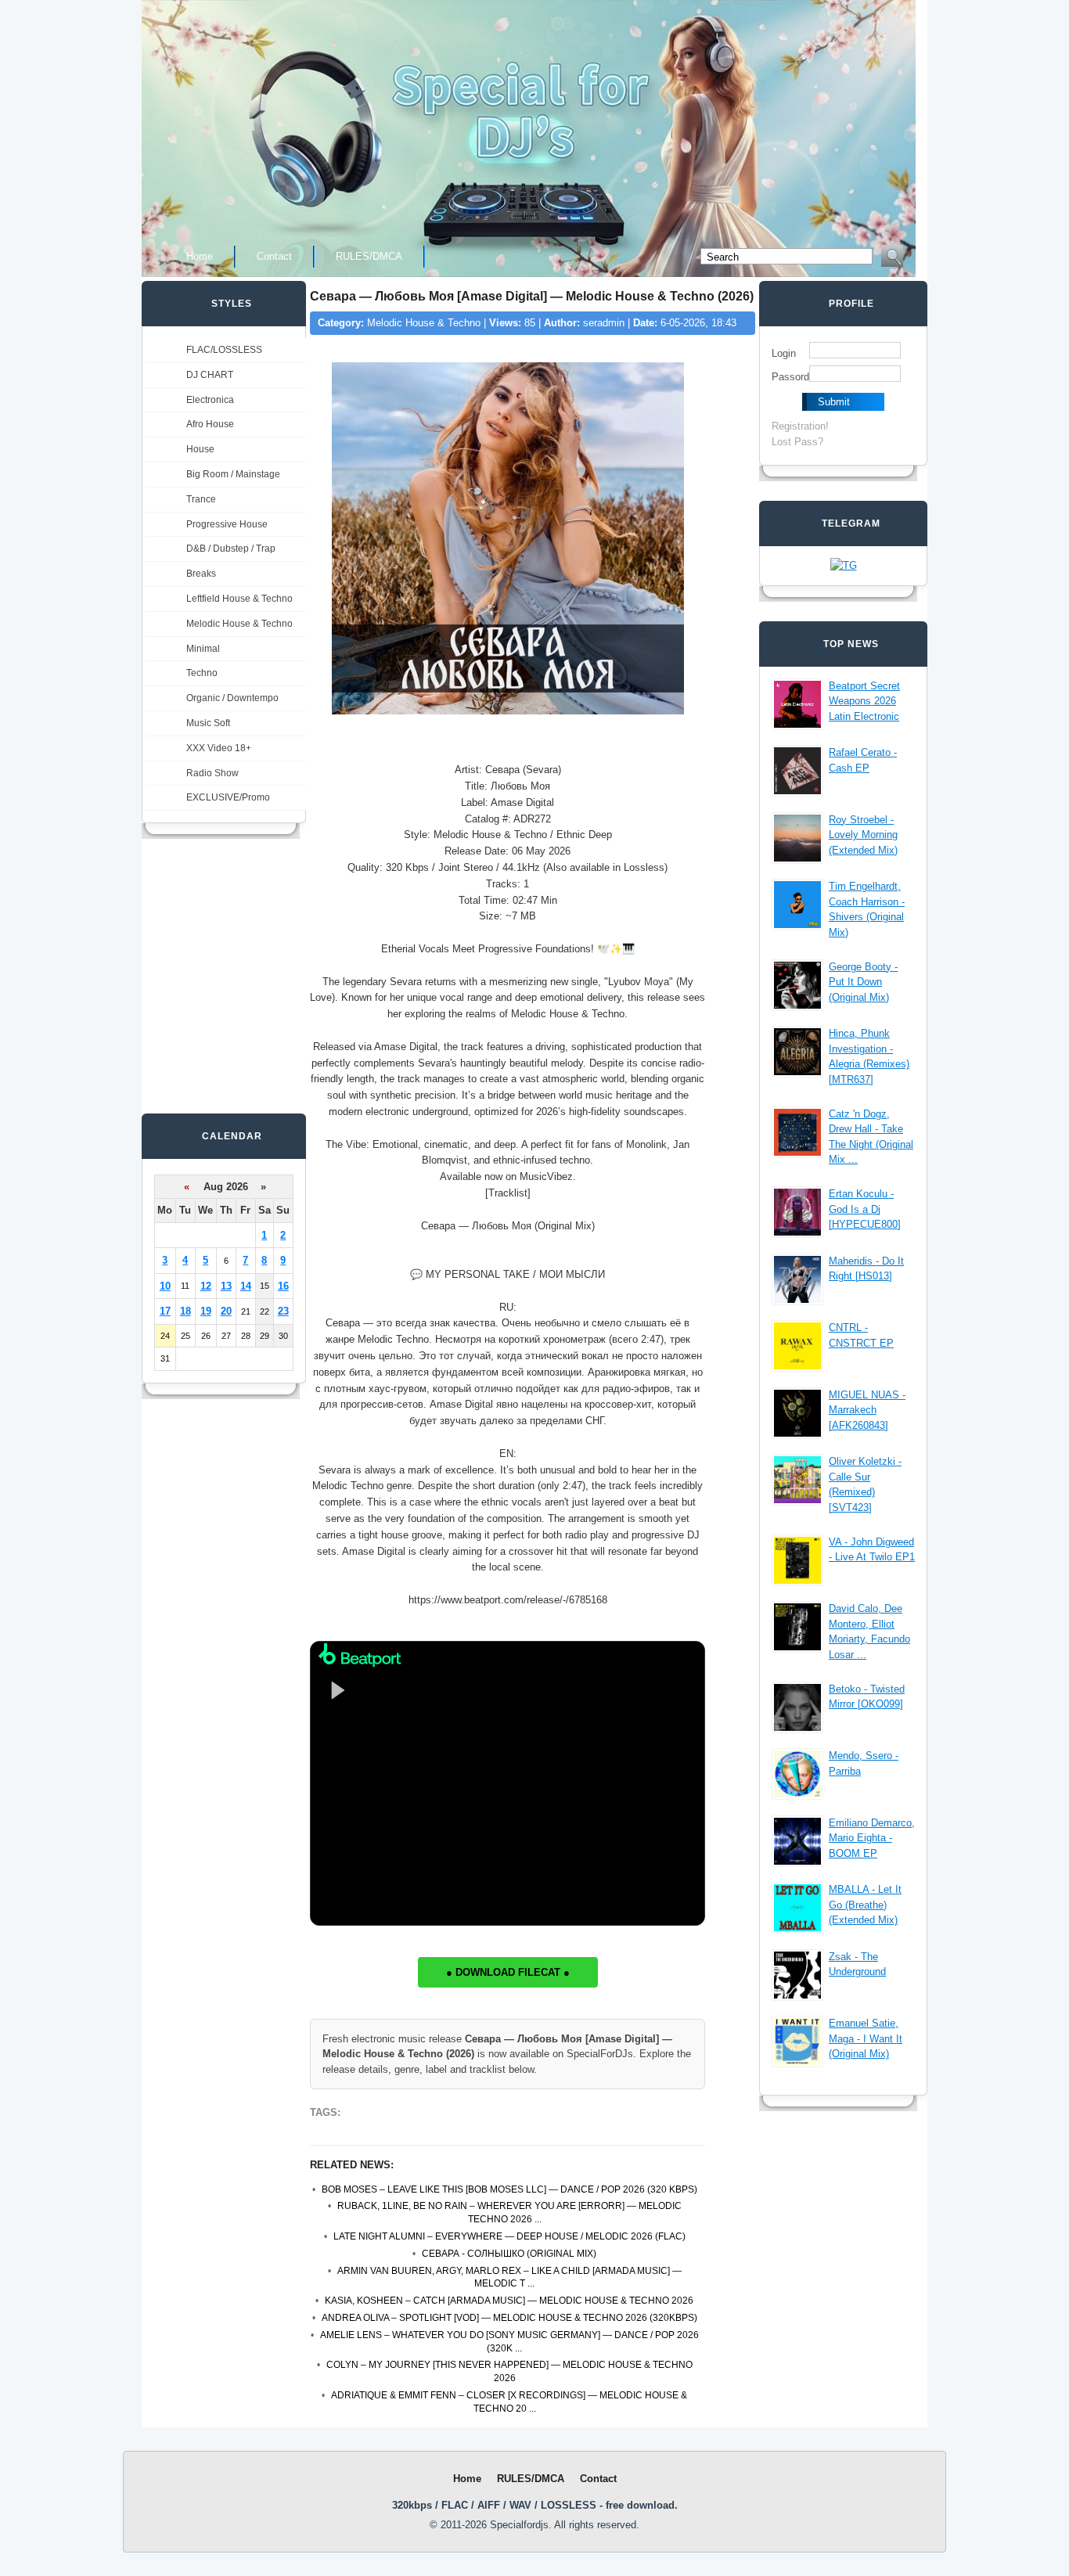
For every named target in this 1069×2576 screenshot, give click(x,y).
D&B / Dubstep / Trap (231, 549)
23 (283, 1311)
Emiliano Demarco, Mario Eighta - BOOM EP (872, 1838)
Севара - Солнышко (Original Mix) (509, 2254)
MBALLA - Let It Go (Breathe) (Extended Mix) (865, 1905)
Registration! (800, 426)
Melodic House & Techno (239, 624)
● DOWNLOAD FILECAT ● (508, 1972)
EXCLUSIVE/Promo (228, 797)
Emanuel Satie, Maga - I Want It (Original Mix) (866, 2038)
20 (226, 1311)
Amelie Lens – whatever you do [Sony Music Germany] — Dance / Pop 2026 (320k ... (509, 2342)
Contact (274, 256)
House (200, 449)
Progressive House (227, 524)
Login (784, 353)
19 (206, 1311)
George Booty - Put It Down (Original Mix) (863, 982)
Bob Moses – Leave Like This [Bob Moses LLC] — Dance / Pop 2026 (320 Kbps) (509, 2189)
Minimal (203, 649)
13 (226, 1286)
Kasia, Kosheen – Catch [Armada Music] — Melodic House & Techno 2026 (509, 2301)
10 (165, 1286)
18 (185, 1311)
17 (165, 1311)
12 (206, 1286)
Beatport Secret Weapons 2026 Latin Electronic (864, 701)
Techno (202, 673)
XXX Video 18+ (219, 748)
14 (246, 1286)
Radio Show (212, 773)
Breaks (201, 574)
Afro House (210, 424)
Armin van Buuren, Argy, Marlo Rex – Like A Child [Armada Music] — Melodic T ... (509, 2277)
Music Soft (208, 723)
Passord (790, 377)
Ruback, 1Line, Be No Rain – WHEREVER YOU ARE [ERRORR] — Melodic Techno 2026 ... (509, 2213)
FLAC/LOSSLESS (224, 350)
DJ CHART (210, 375)
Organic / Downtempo (232, 698)
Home (200, 256)
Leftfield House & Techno (239, 599)
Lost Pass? (797, 442)
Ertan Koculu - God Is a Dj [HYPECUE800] (865, 1209)
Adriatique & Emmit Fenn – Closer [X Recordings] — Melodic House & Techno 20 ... (509, 2402)
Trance (201, 499)
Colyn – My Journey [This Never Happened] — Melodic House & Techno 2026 (509, 2371)
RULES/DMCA (369, 256)
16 (283, 1286)
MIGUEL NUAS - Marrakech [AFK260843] (867, 1410)
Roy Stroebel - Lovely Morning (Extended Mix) (863, 835)
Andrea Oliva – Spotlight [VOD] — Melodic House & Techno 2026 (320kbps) (509, 2318)
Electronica (210, 400)
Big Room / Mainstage (233, 474)
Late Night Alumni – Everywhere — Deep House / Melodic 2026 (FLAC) (509, 2236)
